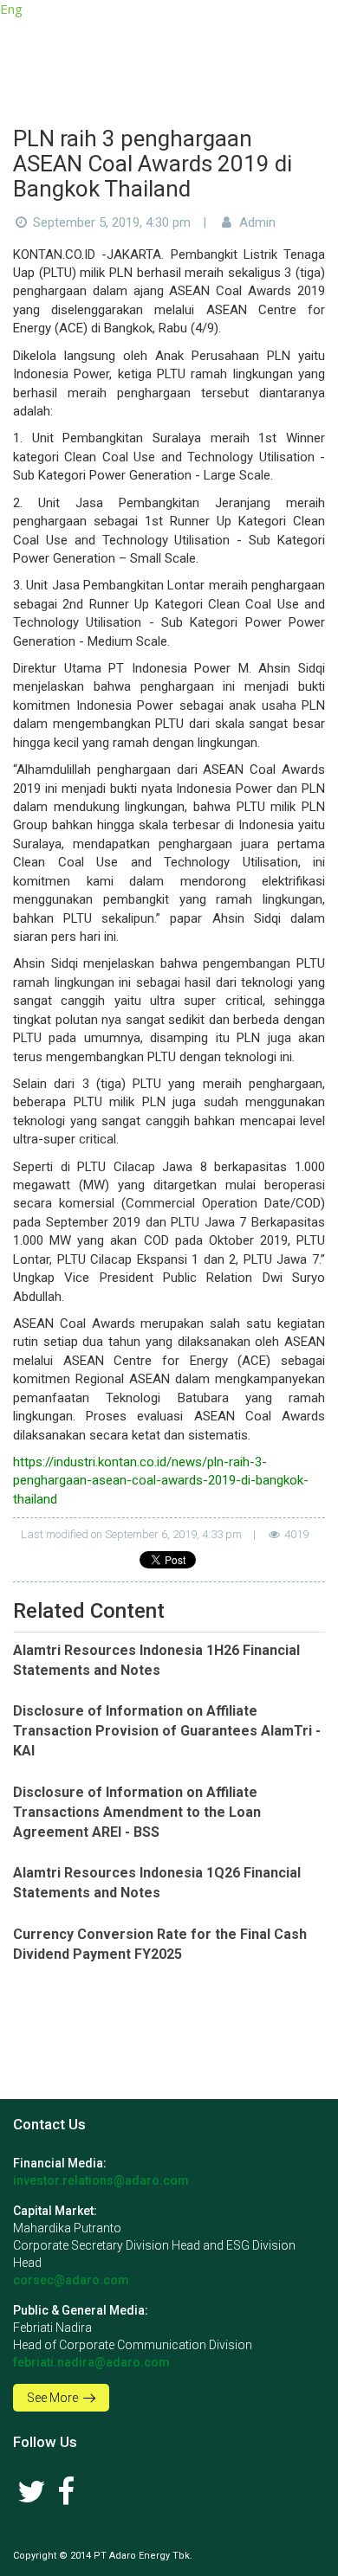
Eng (11, 9)
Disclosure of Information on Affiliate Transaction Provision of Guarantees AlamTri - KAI (167, 1731)
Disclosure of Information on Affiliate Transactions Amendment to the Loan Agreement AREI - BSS (137, 1812)
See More (54, 2398)
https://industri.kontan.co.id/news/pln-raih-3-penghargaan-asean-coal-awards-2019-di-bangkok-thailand (161, 1481)
